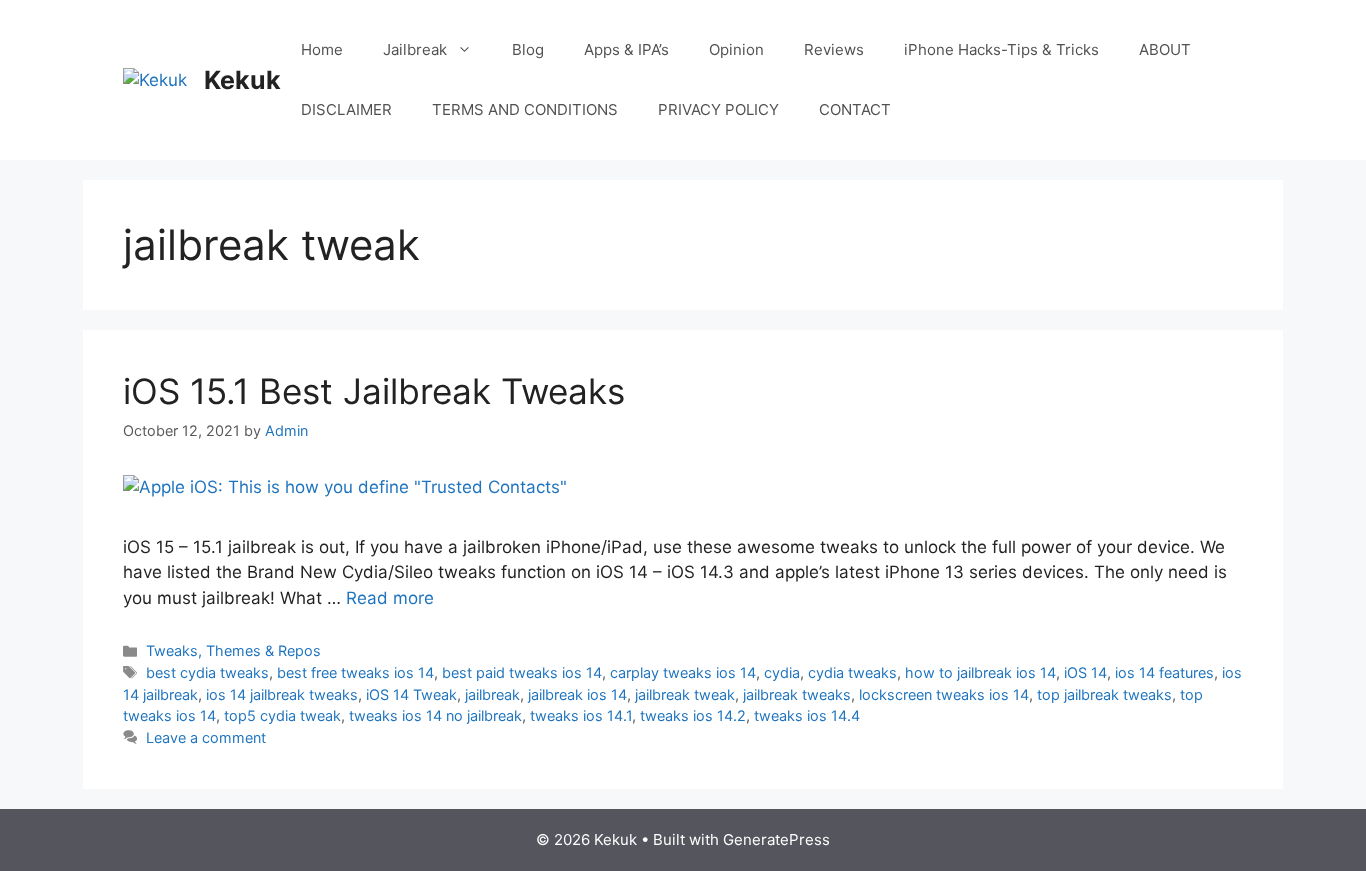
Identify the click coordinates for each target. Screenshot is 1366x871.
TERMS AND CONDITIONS (525, 109)
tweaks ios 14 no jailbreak (435, 715)
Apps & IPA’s (626, 49)
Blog (528, 49)
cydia (782, 672)
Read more (390, 598)
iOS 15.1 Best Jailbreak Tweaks (374, 391)
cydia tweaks (852, 672)
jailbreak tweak (685, 694)
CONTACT (855, 109)
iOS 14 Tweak (411, 694)
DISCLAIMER (346, 109)
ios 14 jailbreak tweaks (282, 694)
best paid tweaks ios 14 (522, 672)
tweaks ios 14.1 (581, 715)
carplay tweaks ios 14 (683, 672)
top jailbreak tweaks (1104, 694)
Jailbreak (415, 49)
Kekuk (242, 80)
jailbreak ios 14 (577, 694)
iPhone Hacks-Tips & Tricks (1001, 49)
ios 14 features (1164, 672)
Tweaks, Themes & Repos (233, 650)
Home (322, 49)
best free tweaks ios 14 (355, 672)
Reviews (834, 49)
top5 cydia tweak (282, 715)
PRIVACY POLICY (718, 109)
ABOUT (1165, 49)
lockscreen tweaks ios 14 (944, 694)
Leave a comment (206, 737)
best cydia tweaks (207, 672)
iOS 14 (1085, 672)
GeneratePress (776, 839)
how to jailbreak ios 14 (980, 672)
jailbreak (492, 694)
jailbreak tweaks (797, 694)
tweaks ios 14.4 (807, 715)
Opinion (736, 49)
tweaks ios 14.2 (693, 715)
